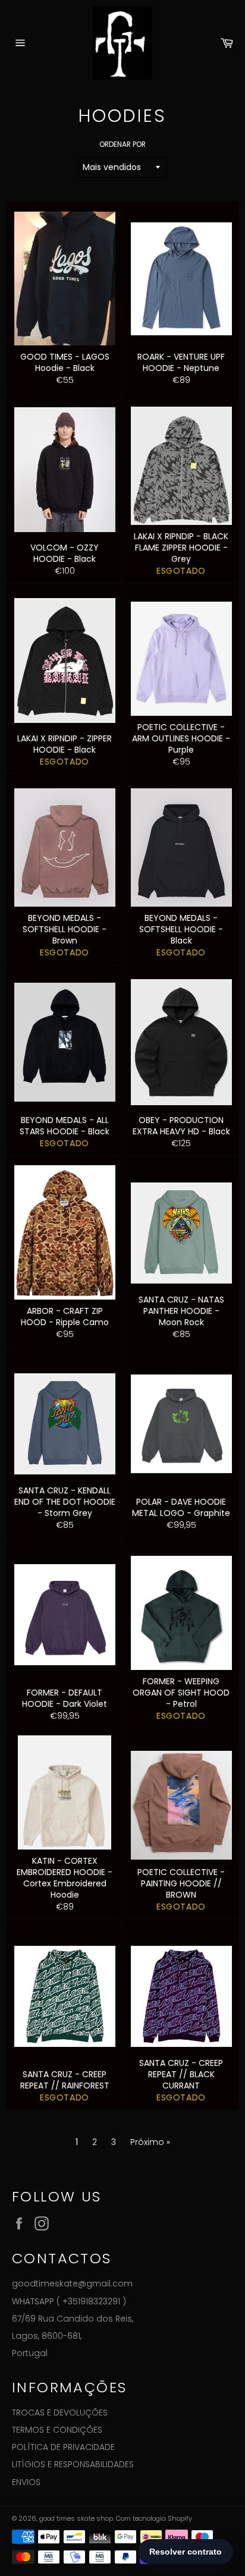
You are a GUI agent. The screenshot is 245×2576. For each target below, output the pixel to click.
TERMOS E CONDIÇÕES (57, 2430)
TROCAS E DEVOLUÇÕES (60, 2413)
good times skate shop (76, 2518)
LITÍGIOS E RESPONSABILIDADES (73, 2464)
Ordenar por (122, 144)
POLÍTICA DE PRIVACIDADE (63, 2447)
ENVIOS (26, 2482)
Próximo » (150, 2142)
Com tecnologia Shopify (154, 2518)
